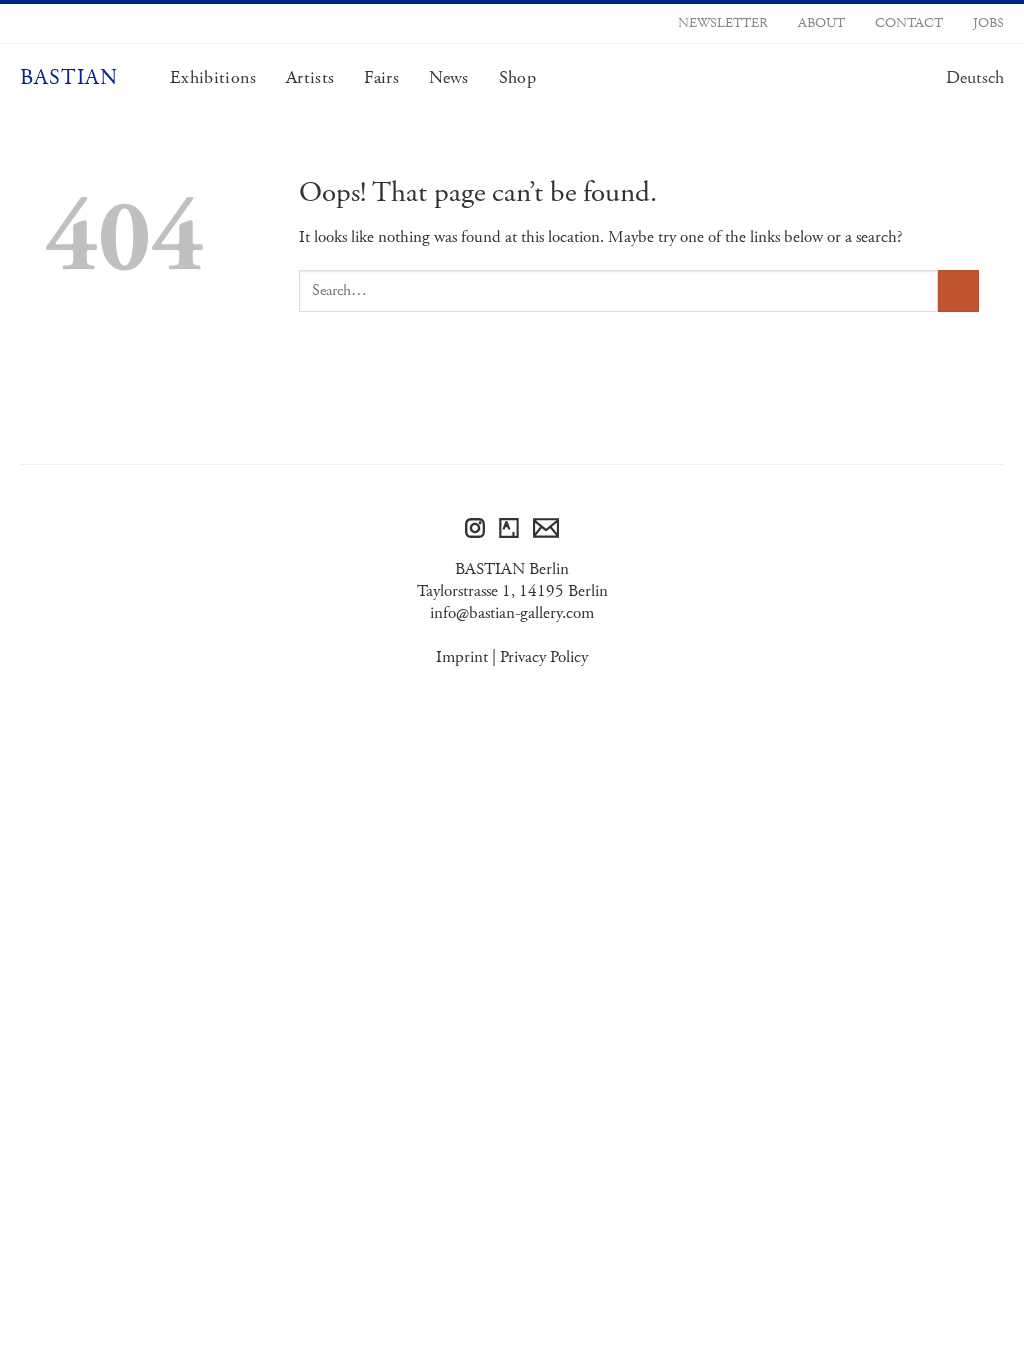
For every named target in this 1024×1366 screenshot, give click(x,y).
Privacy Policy (544, 657)
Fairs (381, 78)
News (448, 78)
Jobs (988, 23)
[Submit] (958, 291)
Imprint (462, 657)
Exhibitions (213, 78)
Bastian (69, 78)
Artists (310, 78)
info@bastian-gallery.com (512, 613)
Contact (909, 23)
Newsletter (723, 23)
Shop (517, 78)
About (821, 23)
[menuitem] (975, 78)
